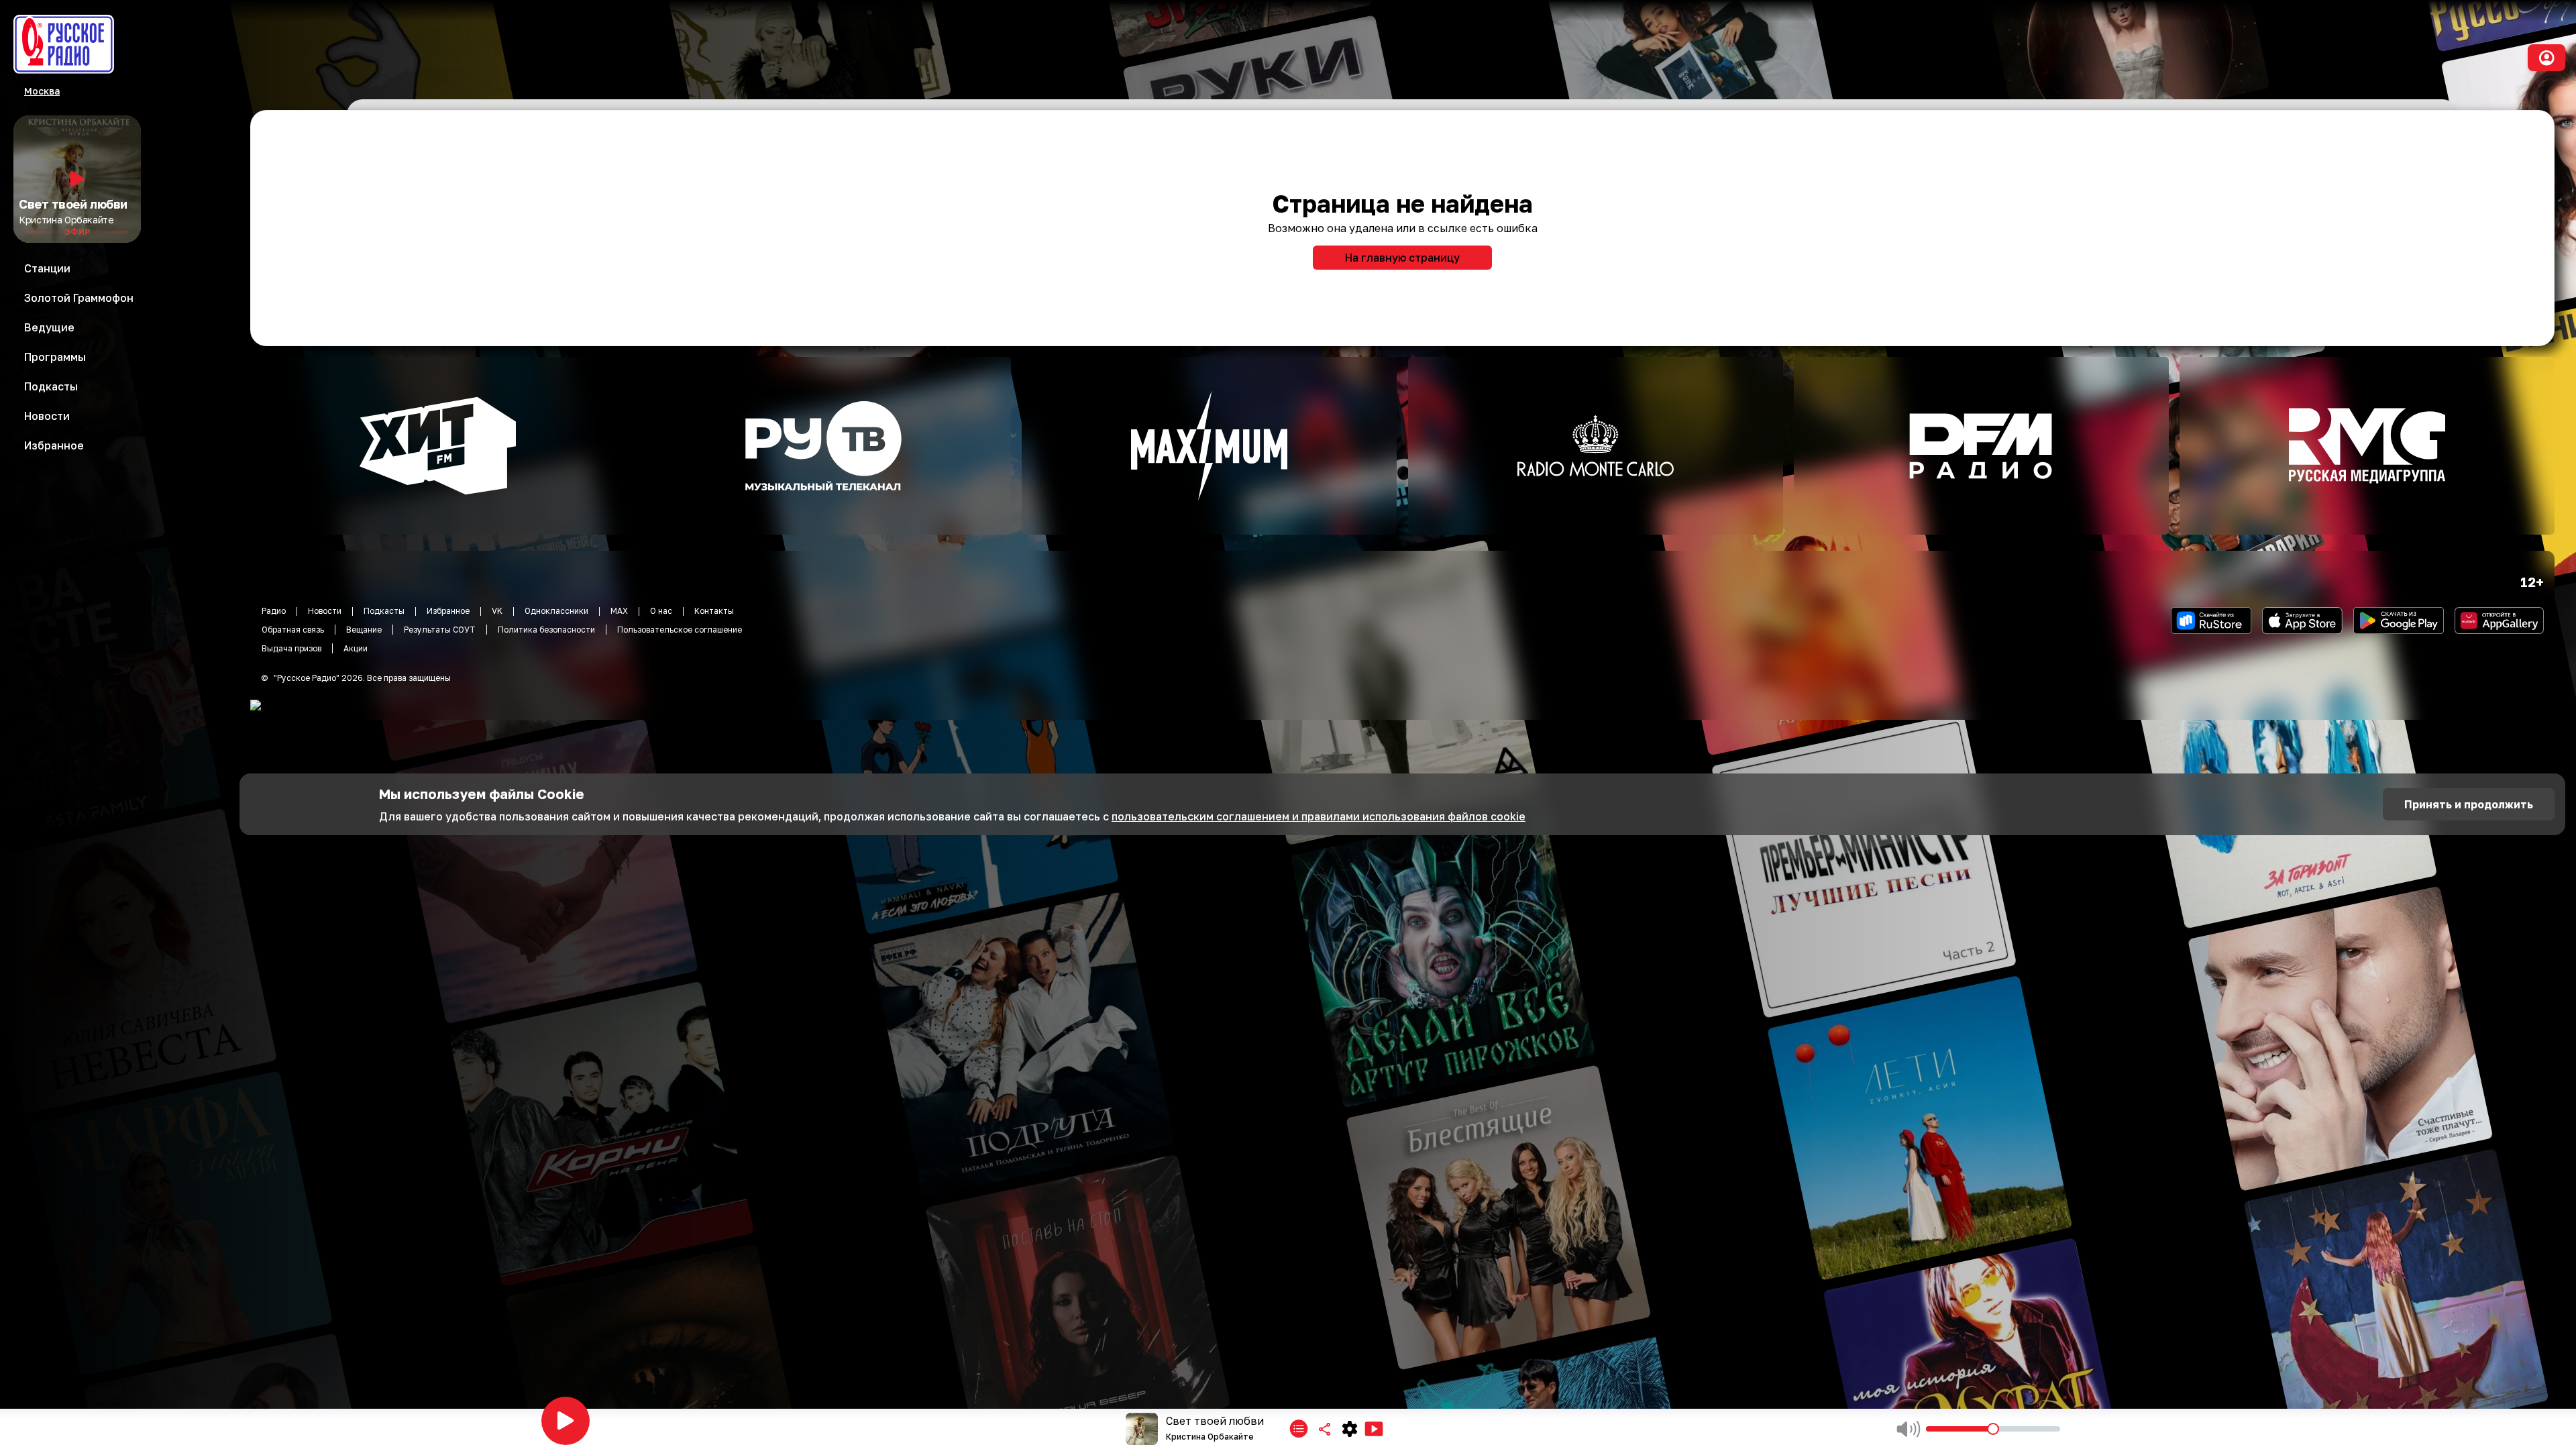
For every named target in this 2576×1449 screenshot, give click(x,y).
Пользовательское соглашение (680, 630)
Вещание (364, 630)
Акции (356, 648)
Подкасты (384, 611)
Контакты (714, 611)
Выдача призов (291, 648)
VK (497, 611)
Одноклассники (556, 611)
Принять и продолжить (2469, 804)
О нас (661, 611)
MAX (619, 611)
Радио (274, 611)
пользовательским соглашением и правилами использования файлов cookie (1319, 816)
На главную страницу (1402, 258)
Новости (325, 611)
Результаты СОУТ (440, 630)
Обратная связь (293, 630)
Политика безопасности (546, 630)
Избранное (448, 611)
